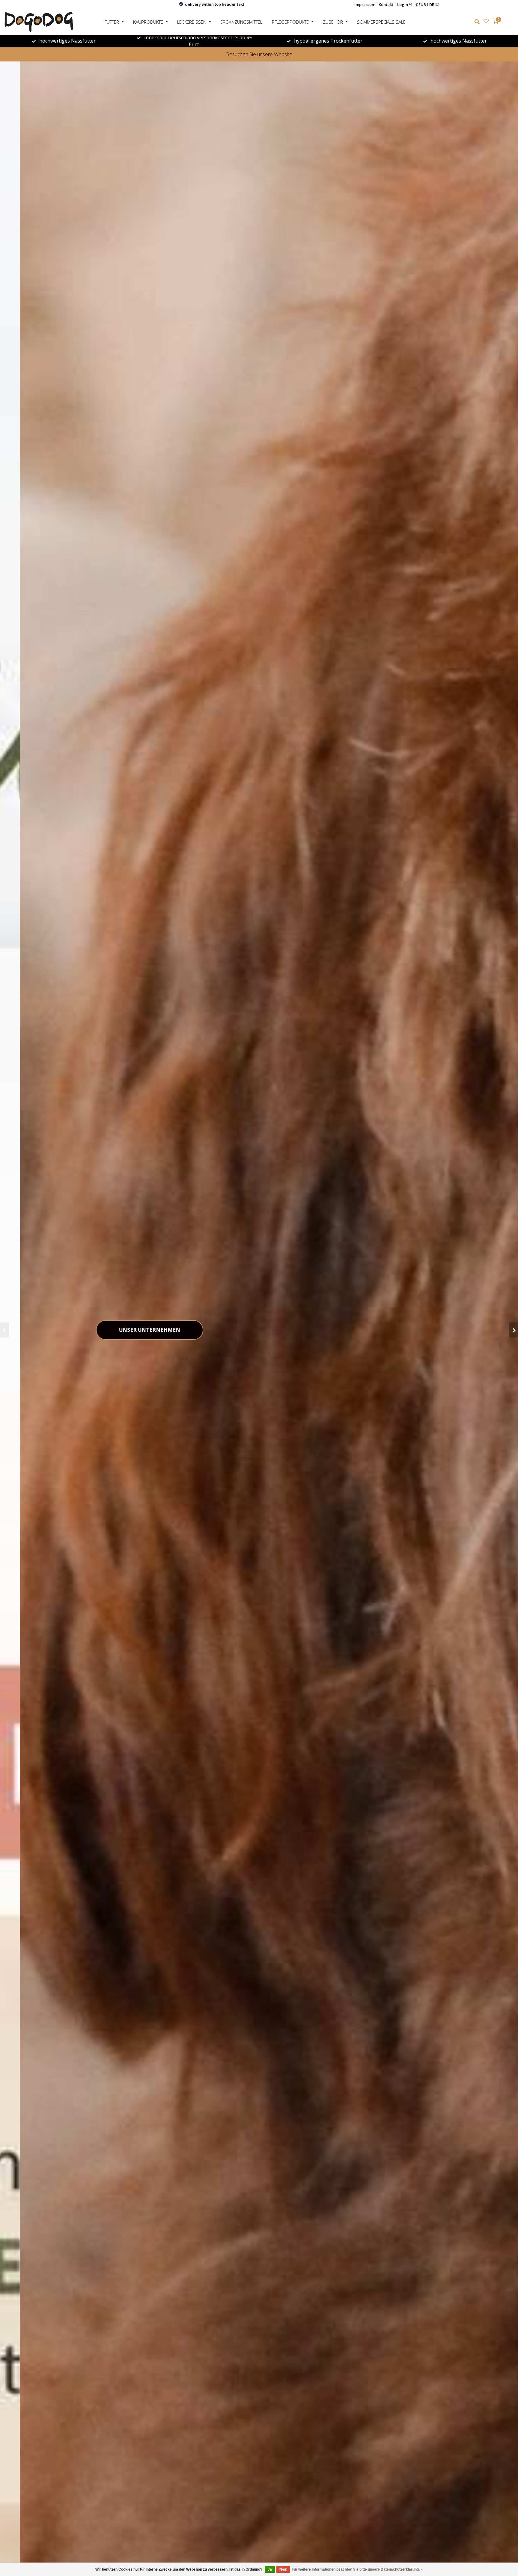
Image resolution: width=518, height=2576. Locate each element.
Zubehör (333, 22)
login (403, 4)
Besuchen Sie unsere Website (259, 54)
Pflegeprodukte (290, 22)
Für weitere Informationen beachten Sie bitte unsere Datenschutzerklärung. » (357, 2569)
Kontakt (386, 4)
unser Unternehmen (130, 1330)
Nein (283, 2569)
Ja (270, 2569)
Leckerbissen (192, 22)
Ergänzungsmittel (241, 22)
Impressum (365, 4)
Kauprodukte (148, 22)
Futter (112, 22)
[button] (4, 1330)
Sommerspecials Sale (381, 22)
